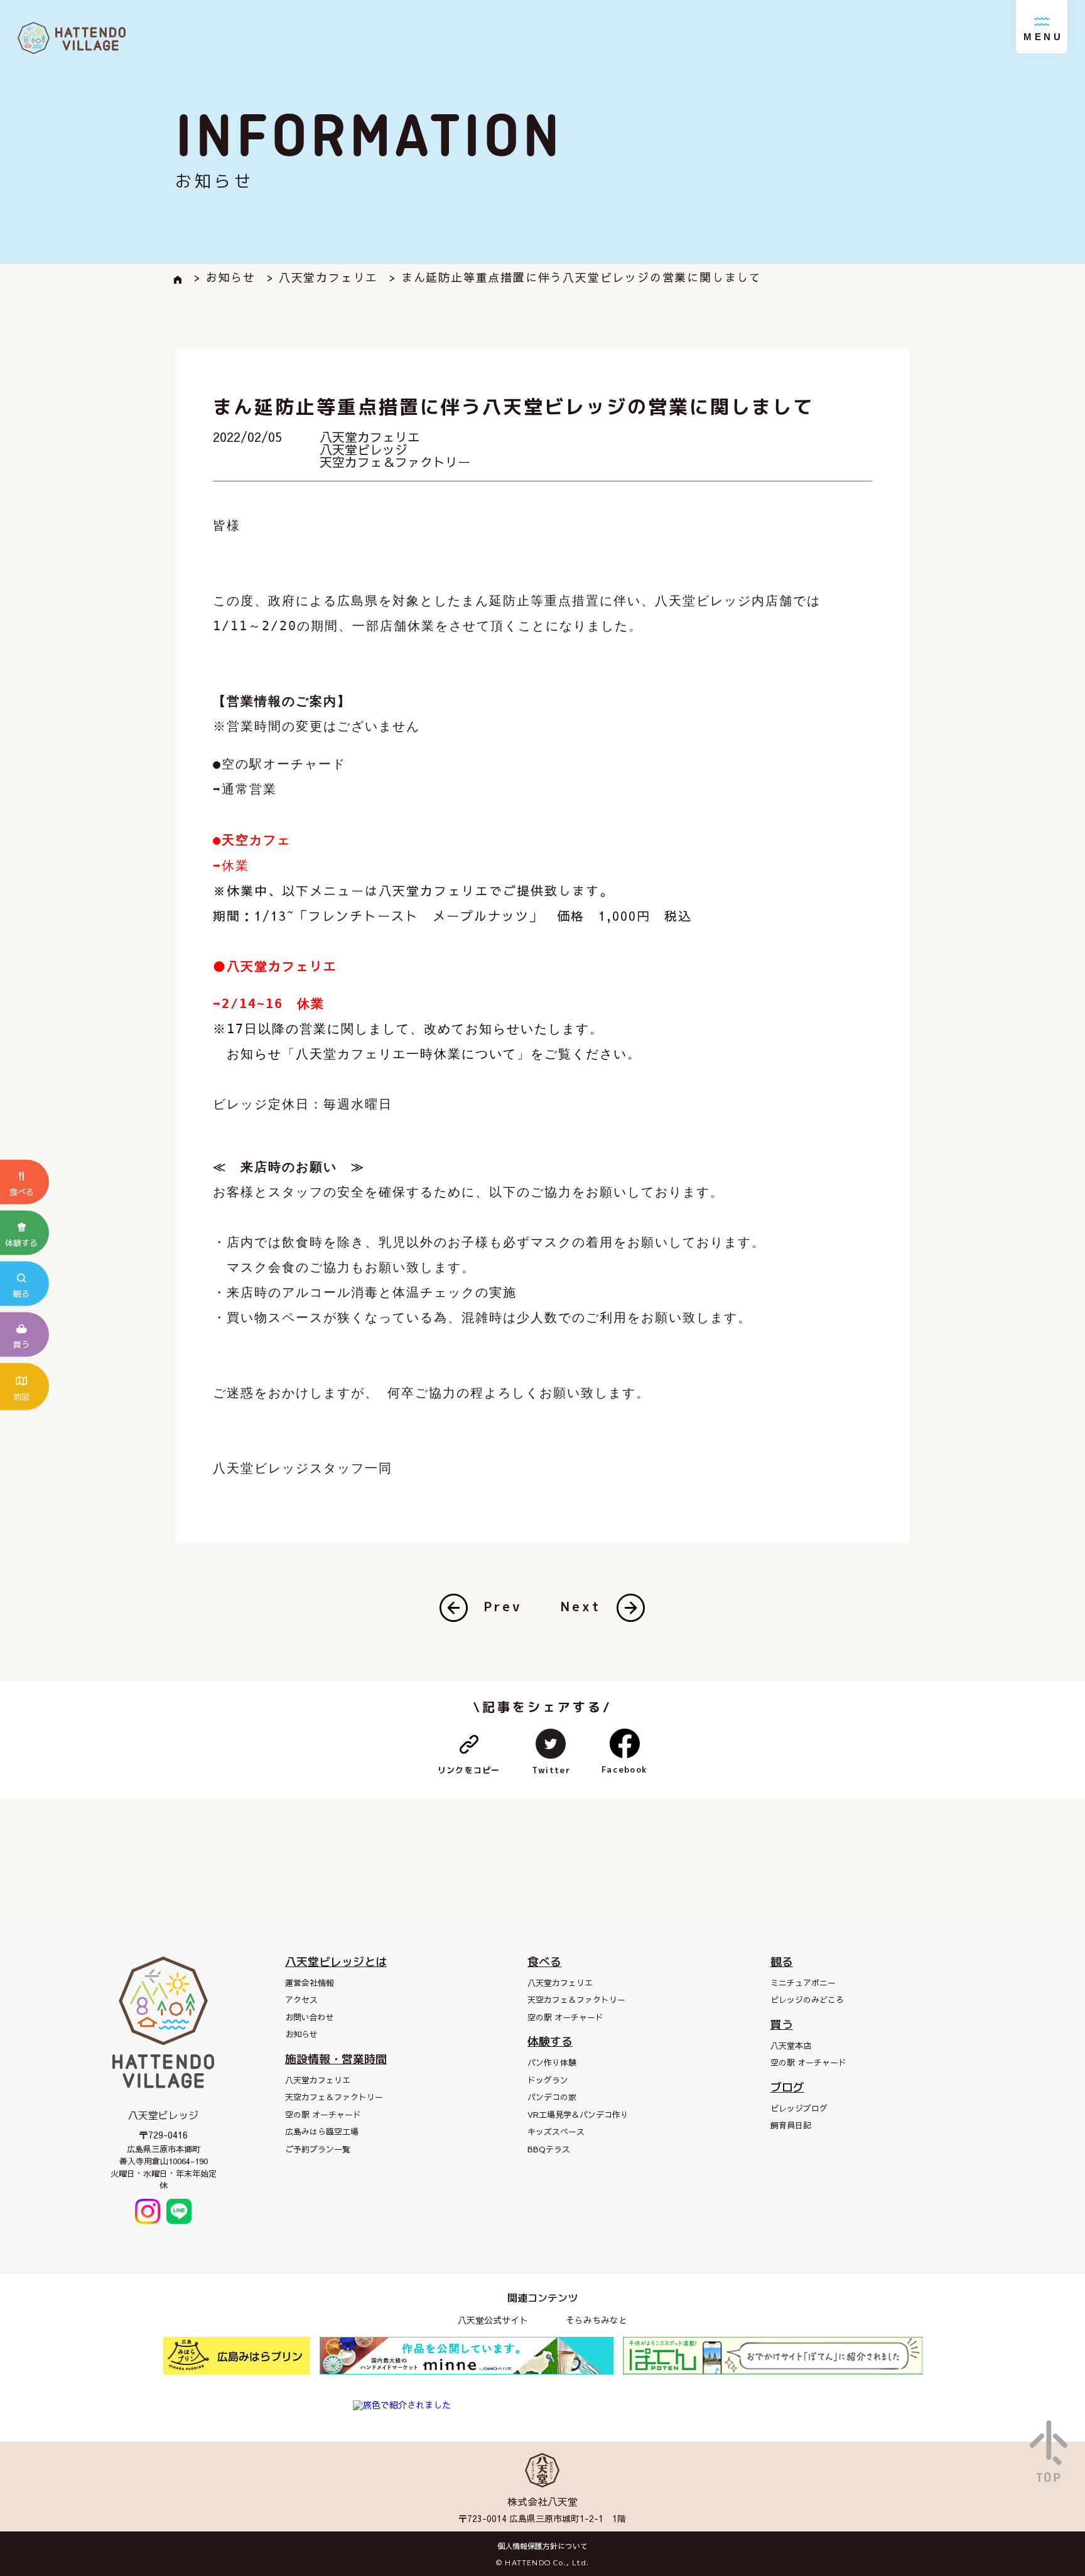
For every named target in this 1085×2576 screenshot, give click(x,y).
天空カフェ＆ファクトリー (395, 462)
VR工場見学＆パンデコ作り (578, 2115)
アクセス (301, 2000)
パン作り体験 (552, 2063)
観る (782, 1962)
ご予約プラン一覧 (318, 2149)
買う (782, 2025)
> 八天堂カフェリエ (322, 277)
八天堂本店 (791, 2046)
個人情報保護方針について (542, 2546)
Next (580, 1606)
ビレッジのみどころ (807, 2000)
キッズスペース (556, 2132)
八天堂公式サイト (493, 2320)
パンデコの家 (552, 2097)
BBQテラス (549, 2149)
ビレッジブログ (799, 2108)
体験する (550, 2042)
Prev (503, 1606)
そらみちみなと (596, 2320)
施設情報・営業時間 (336, 2059)
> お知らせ (225, 277)
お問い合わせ (310, 2017)
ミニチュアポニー (803, 1983)
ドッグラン (548, 2080)
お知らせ (301, 2034)
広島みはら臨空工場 (322, 2132)
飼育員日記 (791, 2125)
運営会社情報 (310, 1983)
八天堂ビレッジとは (336, 1962)
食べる (544, 1962)
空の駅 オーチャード (323, 2115)
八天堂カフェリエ (370, 437)
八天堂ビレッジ (364, 449)
